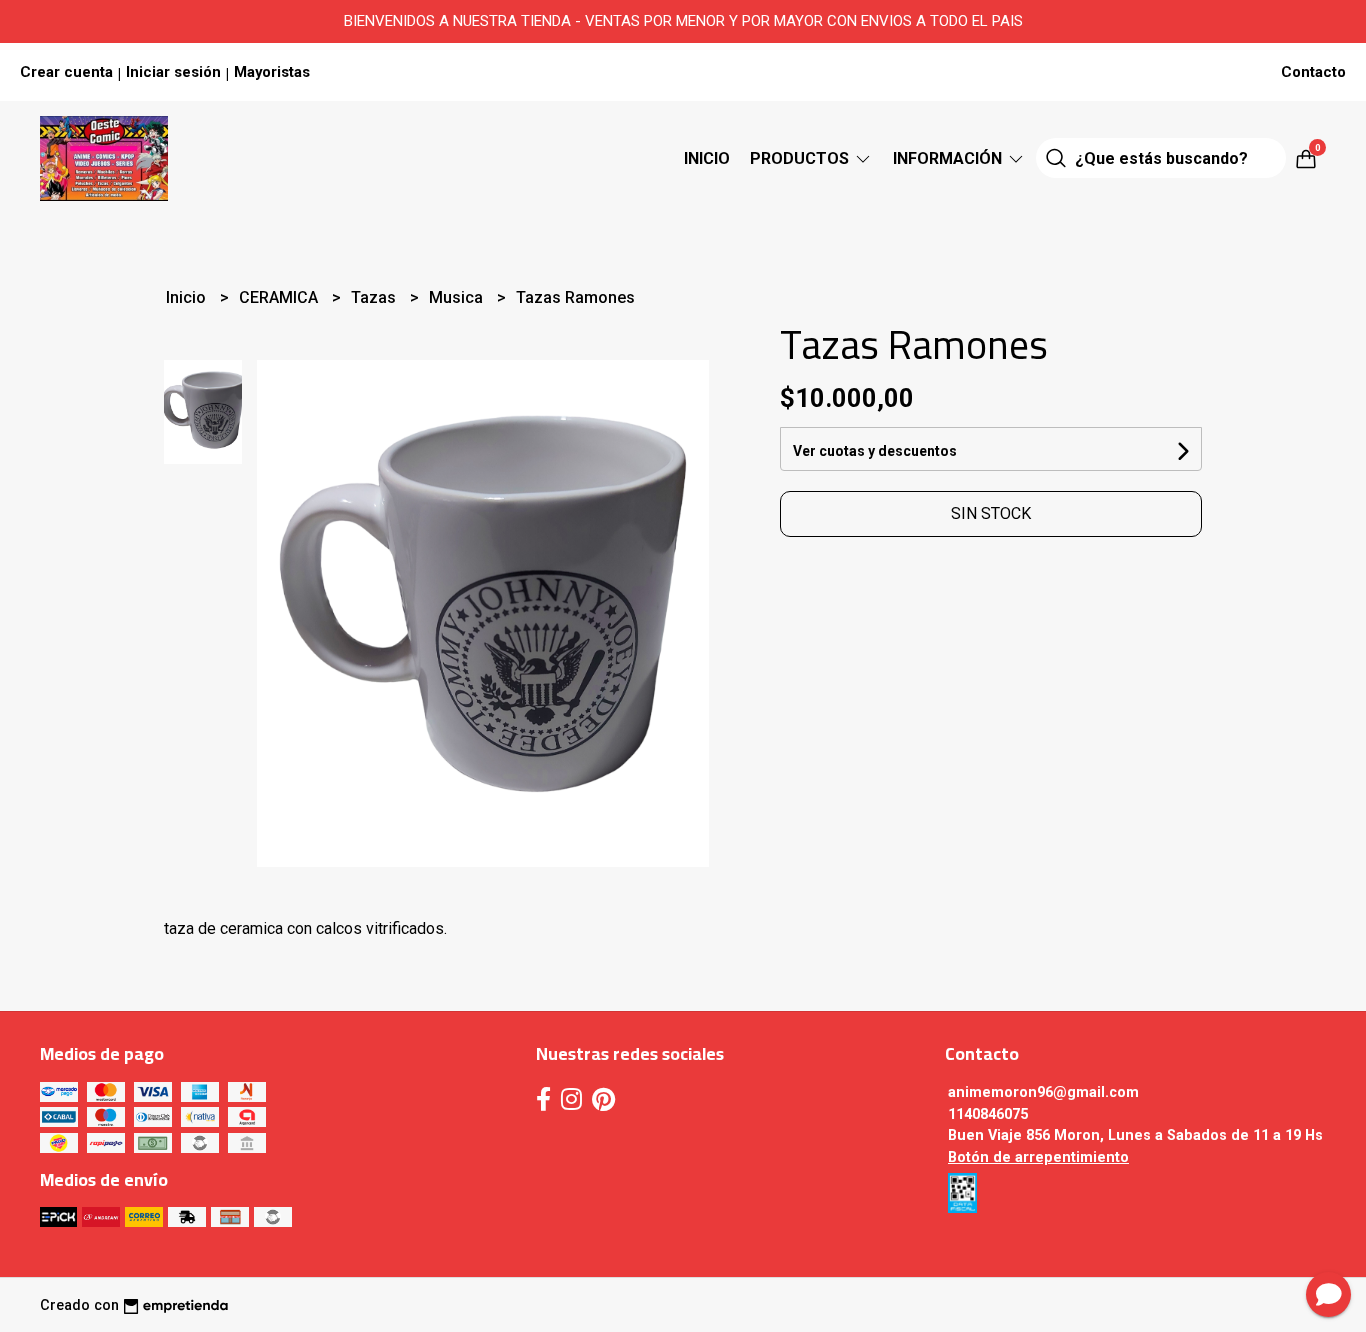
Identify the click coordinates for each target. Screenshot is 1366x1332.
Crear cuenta (66, 72)
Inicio (707, 158)
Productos (801, 158)
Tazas (375, 297)
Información (949, 158)
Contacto (1313, 72)
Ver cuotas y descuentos (875, 451)
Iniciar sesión (173, 72)
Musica (458, 297)
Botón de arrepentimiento (1038, 1157)
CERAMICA (280, 297)
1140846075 (988, 1114)
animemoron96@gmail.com (1043, 1092)
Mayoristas (272, 72)
